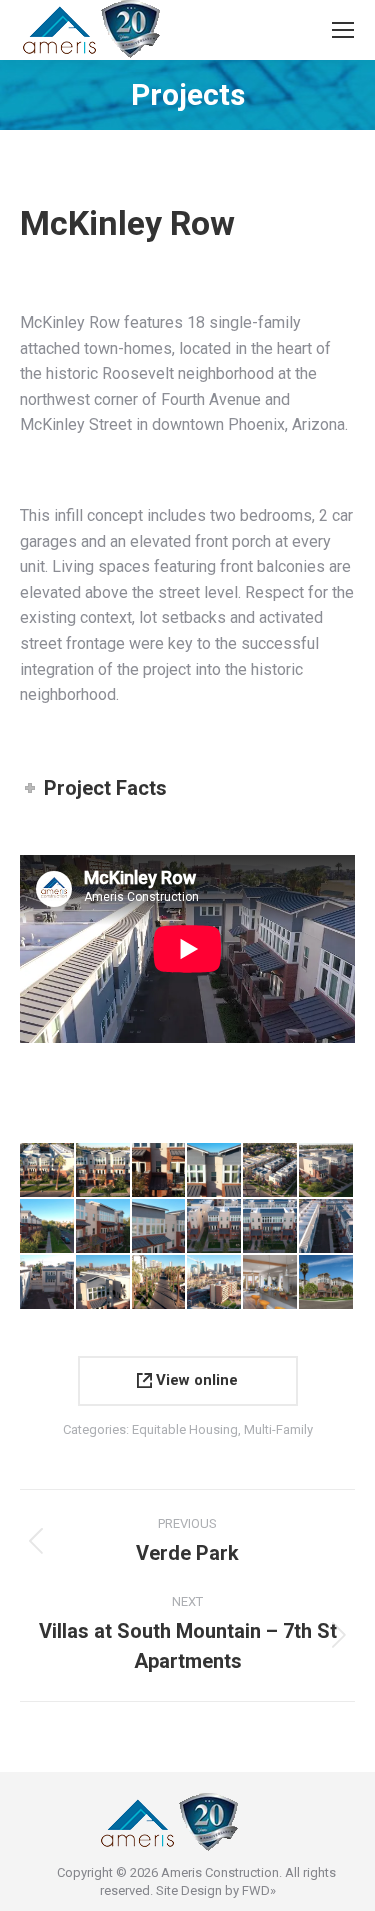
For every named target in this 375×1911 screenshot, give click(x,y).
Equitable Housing (185, 1429)
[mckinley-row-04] (215, 1171)
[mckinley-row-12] (327, 1227)
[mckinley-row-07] (48, 1227)
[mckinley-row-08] (104, 1227)
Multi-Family (278, 1429)
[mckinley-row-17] (215, 1283)
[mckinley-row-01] (48, 1171)
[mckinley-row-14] (104, 1283)
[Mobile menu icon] (343, 30)
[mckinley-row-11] (271, 1227)
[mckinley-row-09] (160, 1227)
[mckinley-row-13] (48, 1283)
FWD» (259, 1890)
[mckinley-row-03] (160, 1171)
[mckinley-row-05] (271, 1171)
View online (195, 1380)
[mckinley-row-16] (160, 1283)
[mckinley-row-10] (215, 1227)
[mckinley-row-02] (104, 1171)
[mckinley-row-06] (327, 1171)
